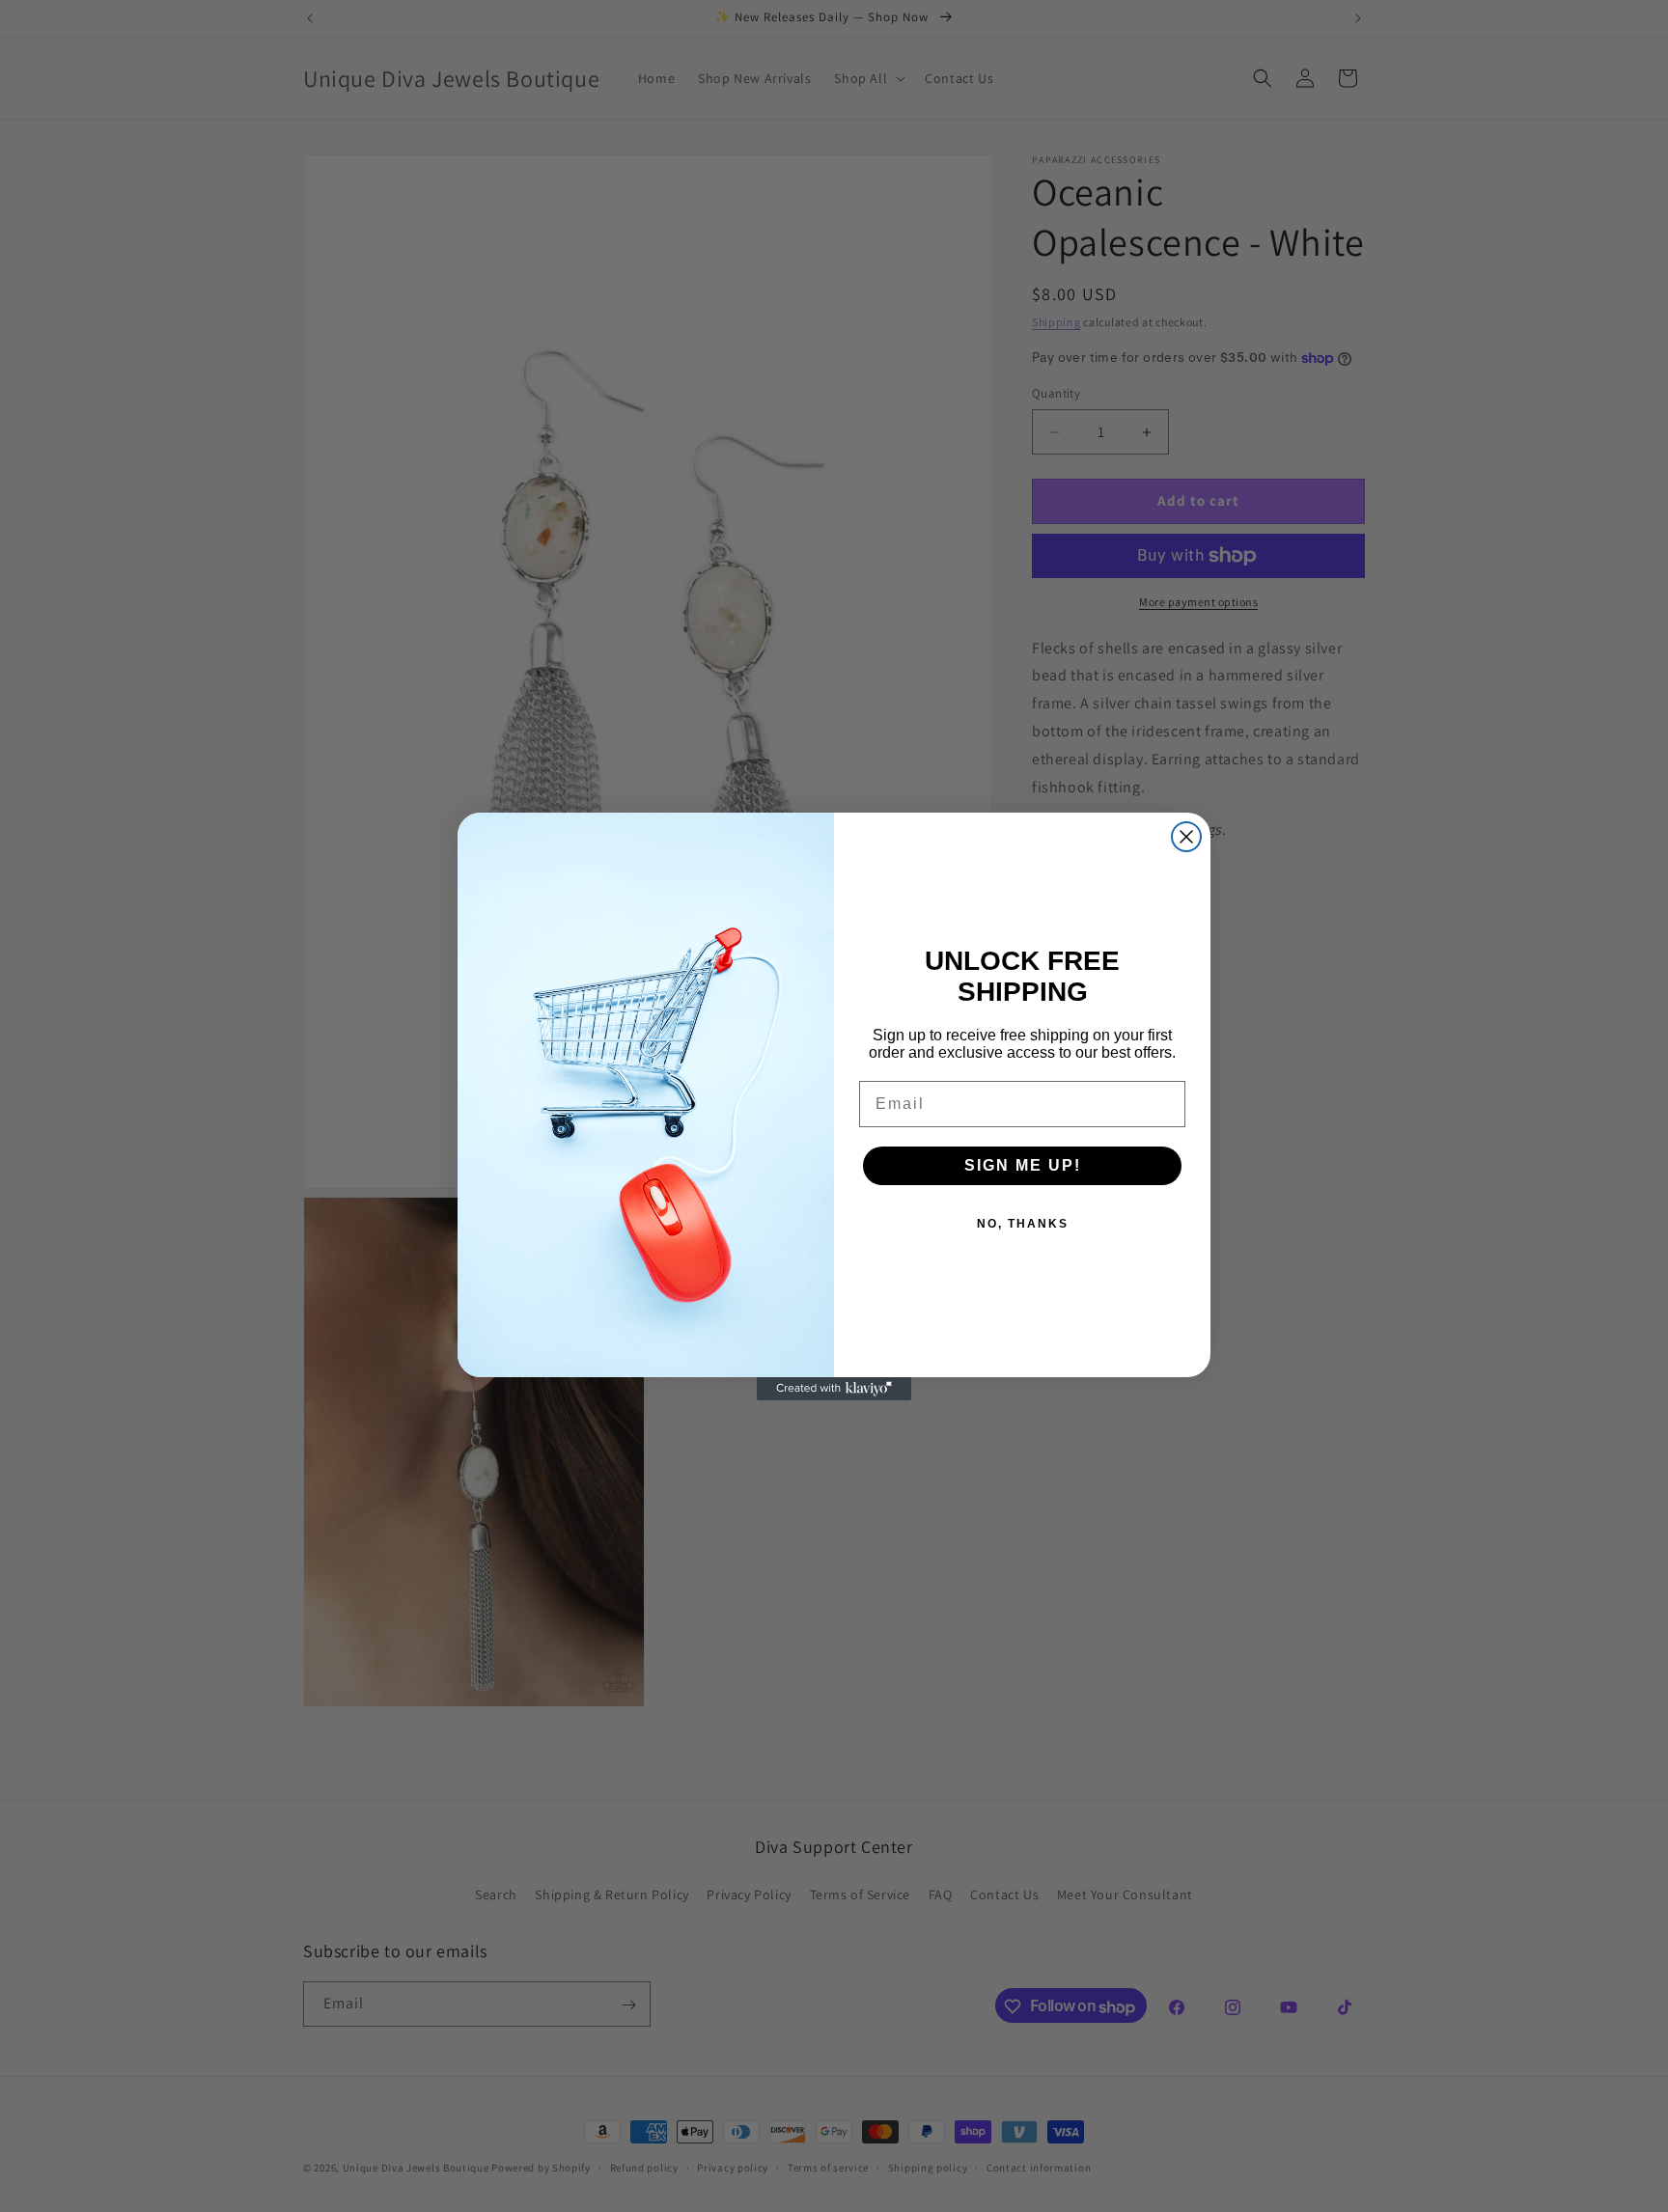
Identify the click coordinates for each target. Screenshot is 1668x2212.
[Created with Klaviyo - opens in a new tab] (834, 1389)
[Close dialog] (1186, 837)
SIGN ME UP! (1023, 1165)
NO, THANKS (1023, 1224)
